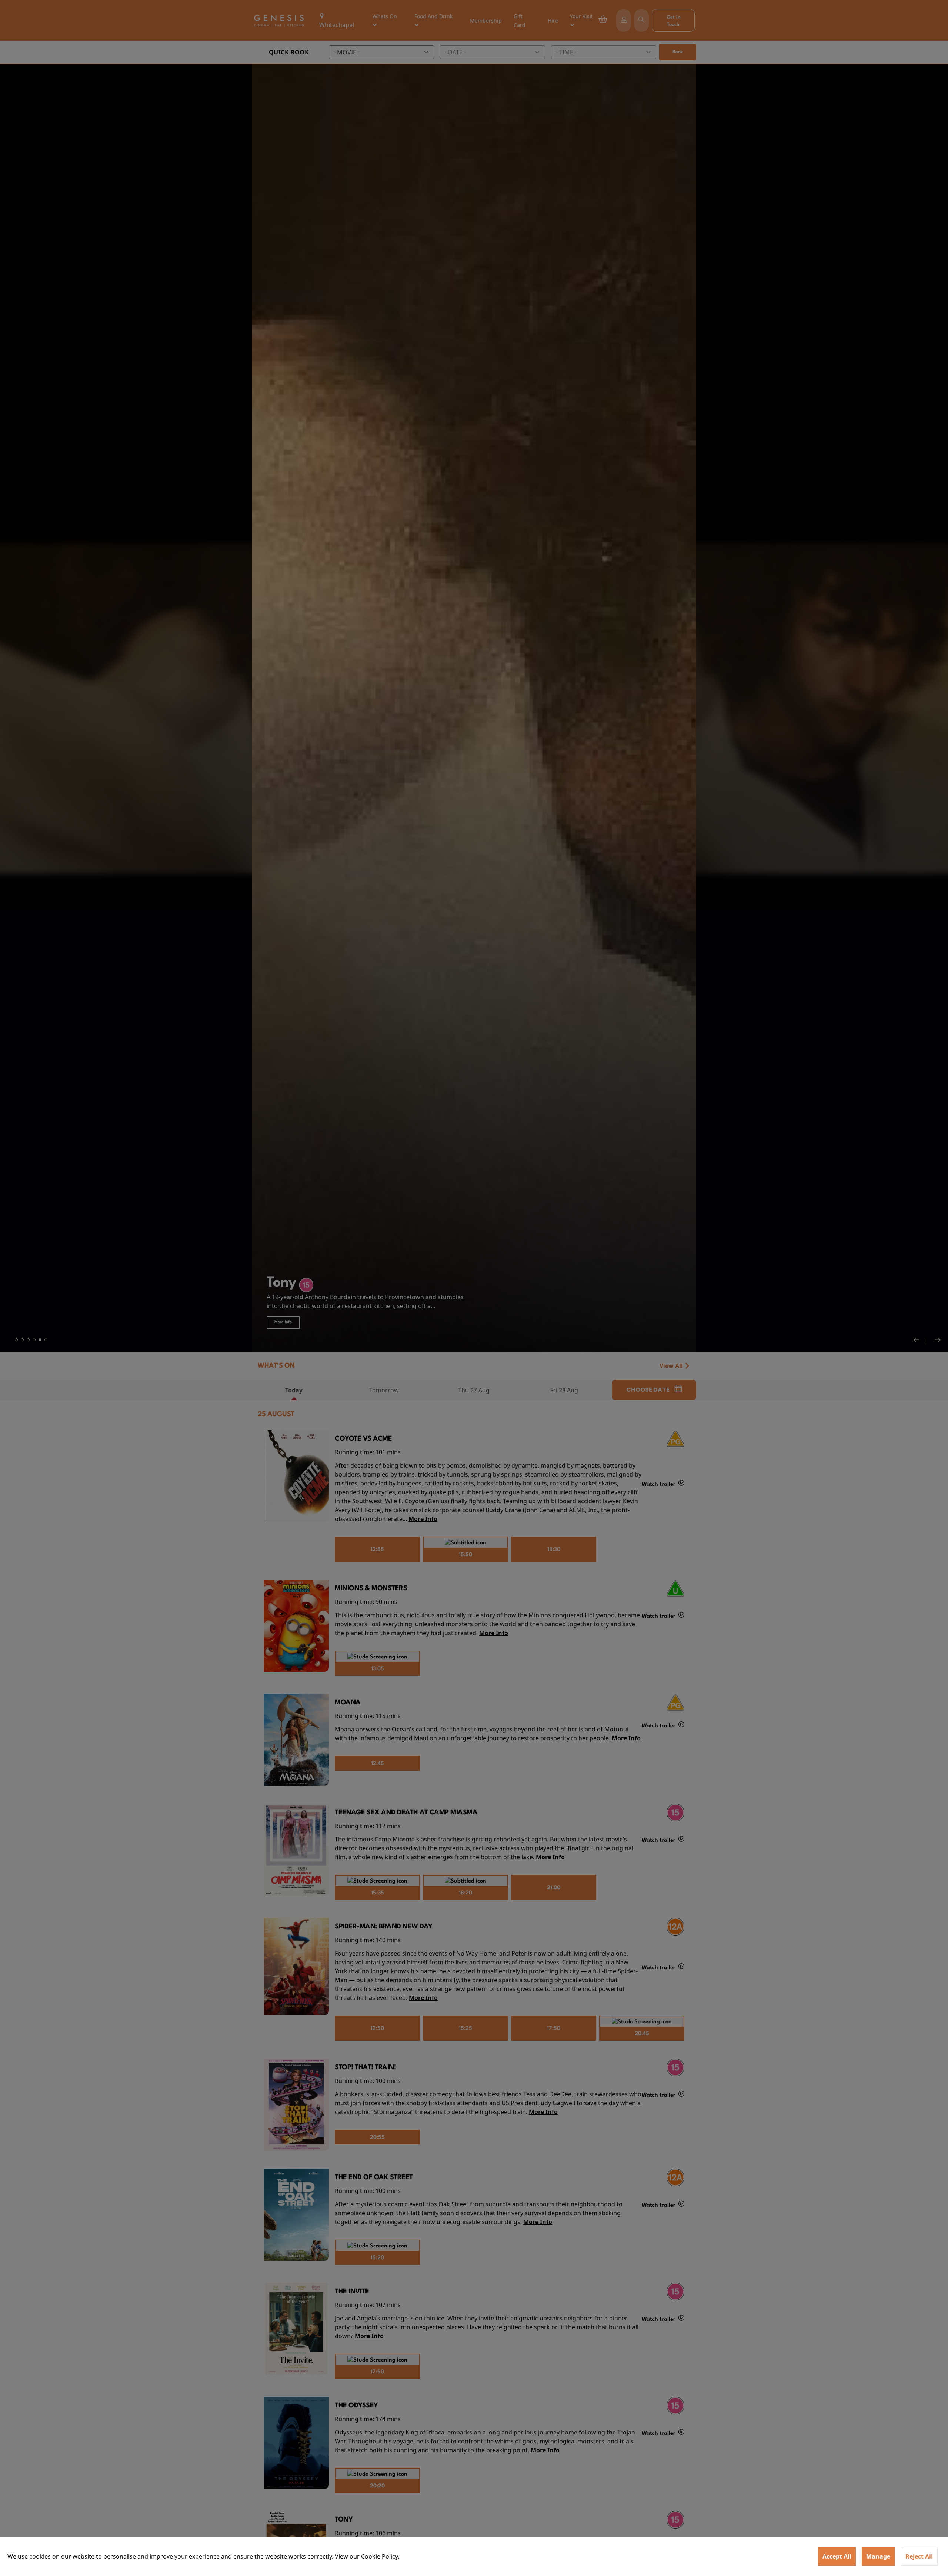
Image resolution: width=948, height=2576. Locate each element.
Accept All (837, 2556)
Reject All (919, 2556)
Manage (878, 2556)
